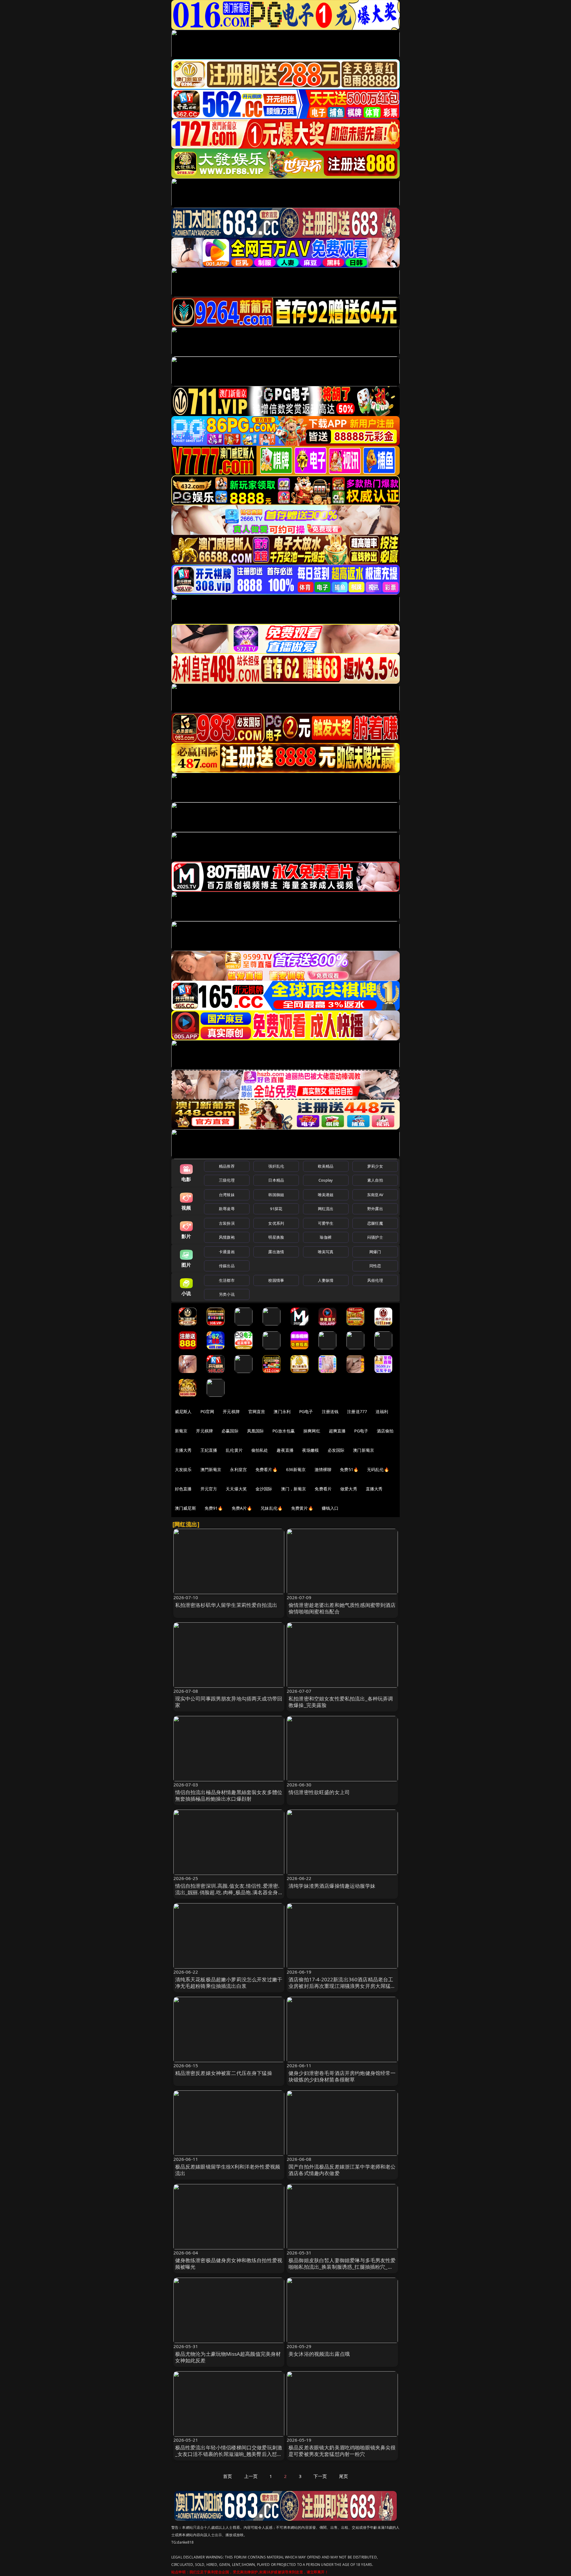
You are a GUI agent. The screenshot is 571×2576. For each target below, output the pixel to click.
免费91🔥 (214, 1508)
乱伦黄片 (234, 1450)
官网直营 (257, 1411)
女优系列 (276, 1223)
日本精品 (276, 1180)
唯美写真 (326, 1252)
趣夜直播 (285, 1450)
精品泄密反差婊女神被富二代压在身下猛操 (224, 2073)
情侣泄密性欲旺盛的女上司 (319, 1792)
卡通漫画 (227, 1252)
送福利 (382, 1411)
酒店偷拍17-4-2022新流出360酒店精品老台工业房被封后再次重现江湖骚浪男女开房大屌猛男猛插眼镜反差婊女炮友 (342, 1986)
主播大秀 (183, 1450)
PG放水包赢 (284, 1431)
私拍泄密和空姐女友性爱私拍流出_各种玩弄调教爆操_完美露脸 (341, 1702)
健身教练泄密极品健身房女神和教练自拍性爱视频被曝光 (229, 2264)
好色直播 (183, 1489)
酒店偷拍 (385, 1431)
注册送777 (357, 1411)
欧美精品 (326, 1166)
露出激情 (276, 1252)
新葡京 (181, 1431)
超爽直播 (337, 1431)
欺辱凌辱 (227, 1209)
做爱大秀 (349, 1489)
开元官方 (209, 1489)
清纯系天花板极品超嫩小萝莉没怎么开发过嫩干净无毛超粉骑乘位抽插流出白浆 (229, 1983)
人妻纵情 (326, 1280)
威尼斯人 (183, 1411)
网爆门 (375, 1252)
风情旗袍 (227, 1237)
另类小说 (227, 1294)
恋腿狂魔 (375, 1223)
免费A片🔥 (242, 1508)
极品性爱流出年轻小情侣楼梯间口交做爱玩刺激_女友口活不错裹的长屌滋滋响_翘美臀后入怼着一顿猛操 (229, 2454)
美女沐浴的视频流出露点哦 (319, 2354)
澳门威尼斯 (185, 1508)
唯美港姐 (326, 1195)
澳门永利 (282, 1411)
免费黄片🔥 (302, 1508)
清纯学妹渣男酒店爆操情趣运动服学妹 (332, 1886)
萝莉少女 (375, 1166)
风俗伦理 (375, 1280)
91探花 (276, 1209)
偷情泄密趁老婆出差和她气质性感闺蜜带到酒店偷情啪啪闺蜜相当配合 (342, 1608)
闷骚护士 (375, 1237)
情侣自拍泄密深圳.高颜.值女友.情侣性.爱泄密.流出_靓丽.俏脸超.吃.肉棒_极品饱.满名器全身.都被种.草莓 (228, 1892)
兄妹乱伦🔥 (272, 1508)
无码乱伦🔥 (378, 1469)
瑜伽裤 (325, 1237)
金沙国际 (264, 1489)
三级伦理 (227, 1180)
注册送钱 (330, 1411)
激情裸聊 (323, 1469)
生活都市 (227, 1280)
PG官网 (207, 1411)
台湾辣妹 (227, 1195)
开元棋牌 (231, 1411)
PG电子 (306, 1411)
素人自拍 (375, 1180)
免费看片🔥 (266, 1469)
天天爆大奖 (236, 1489)
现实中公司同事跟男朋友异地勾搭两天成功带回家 (229, 1702)
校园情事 (276, 1280)
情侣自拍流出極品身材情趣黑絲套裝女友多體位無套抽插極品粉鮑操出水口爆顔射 (229, 1795)
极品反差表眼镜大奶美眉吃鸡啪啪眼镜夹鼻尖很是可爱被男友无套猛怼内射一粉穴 (342, 2451)
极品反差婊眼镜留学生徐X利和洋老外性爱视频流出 (228, 2170)
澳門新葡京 (211, 1469)
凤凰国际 (256, 1431)
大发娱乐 (183, 1469)
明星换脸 (276, 1237)
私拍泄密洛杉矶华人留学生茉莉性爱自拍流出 (226, 1605)
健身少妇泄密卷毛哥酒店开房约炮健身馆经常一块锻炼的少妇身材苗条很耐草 (342, 2076)
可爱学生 (326, 1223)
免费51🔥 (349, 1469)
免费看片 (323, 1489)
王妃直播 (209, 1450)
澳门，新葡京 (294, 1489)
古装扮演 (227, 1223)
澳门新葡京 (364, 1450)
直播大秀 (374, 1489)
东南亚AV (375, 1195)
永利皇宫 (238, 1469)
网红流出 (326, 1209)
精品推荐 (227, 1166)
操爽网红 (312, 1431)
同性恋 (375, 1266)
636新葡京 (296, 1469)
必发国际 (336, 1450)
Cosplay (326, 1180)
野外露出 (375, 1209)
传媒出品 (227, 1266)
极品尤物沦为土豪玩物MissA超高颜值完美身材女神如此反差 (228, 2357)
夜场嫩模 (311, 1450)
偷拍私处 (260, 1450)
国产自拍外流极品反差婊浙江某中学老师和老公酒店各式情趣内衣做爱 (342, 2170)
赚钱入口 (330, 1508)
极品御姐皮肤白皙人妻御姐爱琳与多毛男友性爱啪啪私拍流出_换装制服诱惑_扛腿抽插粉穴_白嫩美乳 (342, 2267)
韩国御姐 (276, 1195)
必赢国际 (230, 1431)
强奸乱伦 (276, 1166)
